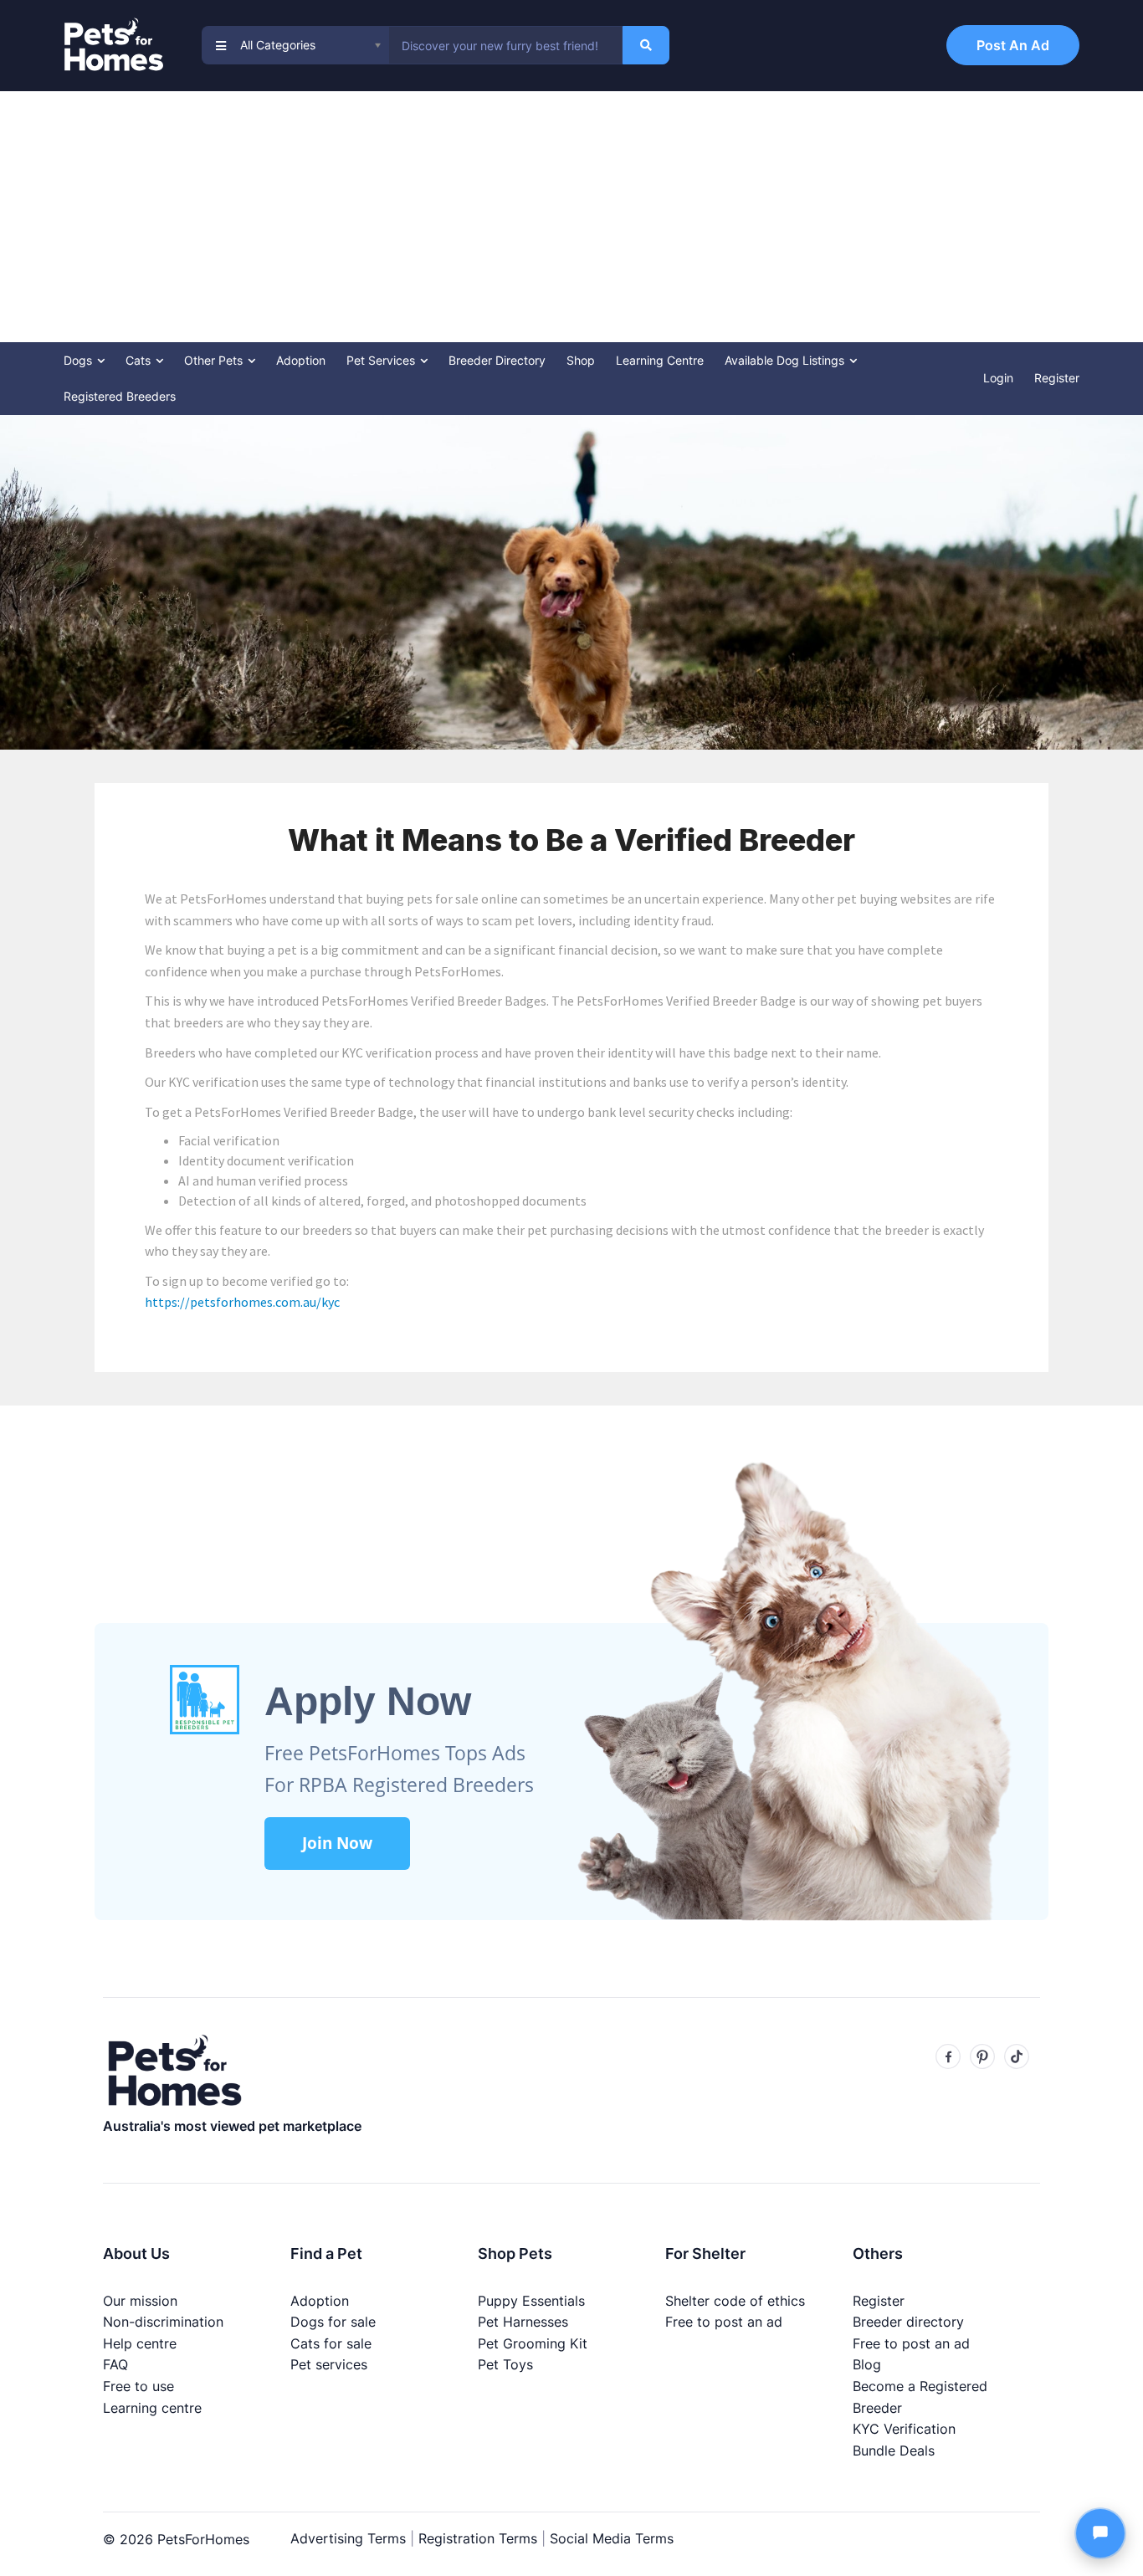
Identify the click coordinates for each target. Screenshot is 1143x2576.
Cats (140, 360)
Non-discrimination (163, 2322)
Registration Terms (478, 2538)
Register (1057, 378)
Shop (581, 360)
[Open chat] (1100, 2533)
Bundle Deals (894, 2451)
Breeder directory (908, 2322)
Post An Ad (1013, 45)
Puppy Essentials (531, 2301)
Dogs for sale (333, 2322)
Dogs (79, 360)
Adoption (301, 360)
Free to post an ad (724, 2322)
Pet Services (382, 360)
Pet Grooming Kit (533, 2343)
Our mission (140, 2301)
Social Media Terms (612, 2538)
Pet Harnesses (523, 2322)
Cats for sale (331, 2343)
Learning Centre (660, 360)
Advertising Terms (348, 2538)
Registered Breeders (120, 396)
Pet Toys (505, 2364)
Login (998, 378)
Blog (867, 2364)
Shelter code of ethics (735, 2301)
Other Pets (215, 360)
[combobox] (505, 45)
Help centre (140, 2343)
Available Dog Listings (786, 360)
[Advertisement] (571, 217)
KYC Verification (904, 2429)
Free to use (138, 2386)
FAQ (115, 2364)
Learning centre (152, 2408)
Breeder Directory (497, 360)
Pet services (329, 2364)
